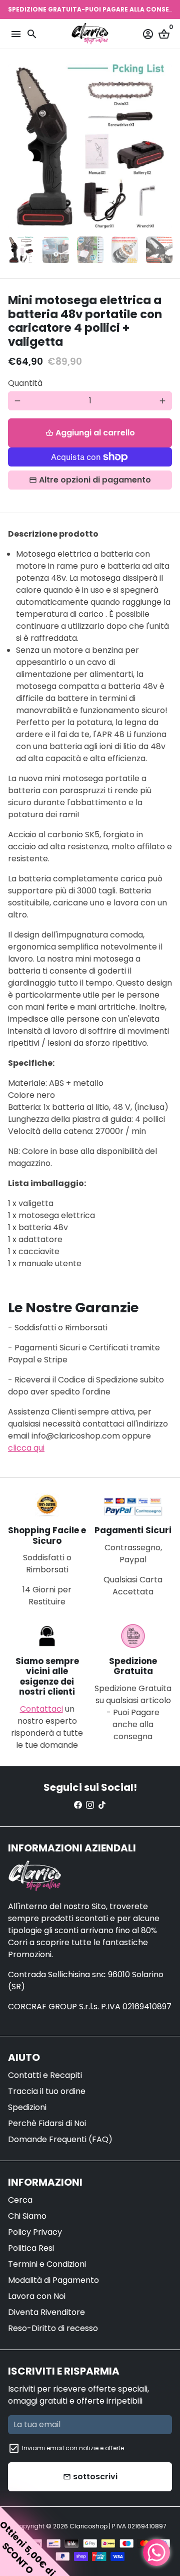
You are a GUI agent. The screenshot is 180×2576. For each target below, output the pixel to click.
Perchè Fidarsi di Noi (47, 2123)
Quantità (25, 383)
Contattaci (41, 1709)
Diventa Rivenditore (46, 2312)
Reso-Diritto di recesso (53, 2328)
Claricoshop (88, 2526)
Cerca (20, 2200)
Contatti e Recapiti (45, 2075)
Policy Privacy (35, 2232)
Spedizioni (27, 2107)
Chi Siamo (27, 2216)
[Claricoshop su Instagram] (90, 1805)
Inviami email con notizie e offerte (73, 2448)
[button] (35, 2541)
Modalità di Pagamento (53, 2280)
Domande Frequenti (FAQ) (60, 2139)
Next (162, 146)
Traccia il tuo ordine (47, 2091)
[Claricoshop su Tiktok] (102, 1805)
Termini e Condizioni (47, 2264)
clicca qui (26, 1448)
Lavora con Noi (37, 2296)
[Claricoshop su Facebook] (78, 1805)
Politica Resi (31, 2248)
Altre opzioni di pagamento (95, 480)
